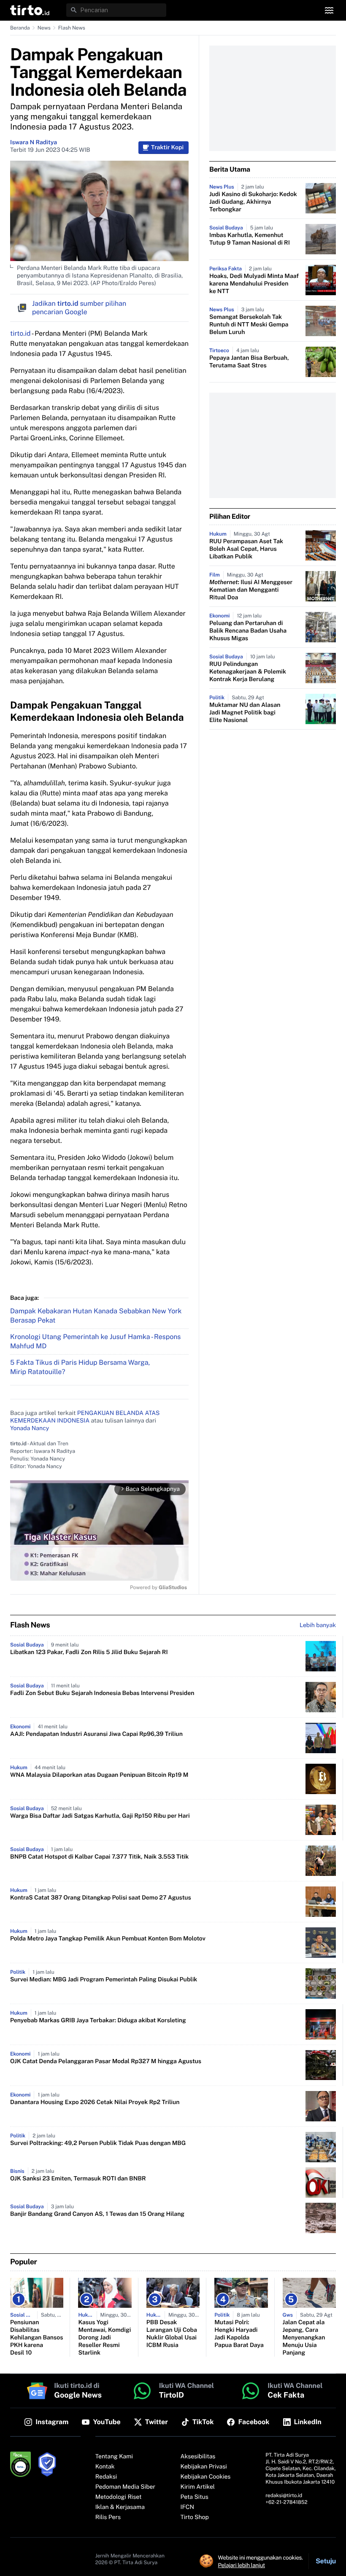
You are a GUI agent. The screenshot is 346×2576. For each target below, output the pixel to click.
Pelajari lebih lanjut (242, 2565)
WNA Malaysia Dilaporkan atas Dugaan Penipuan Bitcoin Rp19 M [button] (99, 1775)
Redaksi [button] (106, 2477)
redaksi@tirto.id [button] (284, 2495)
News (44, 28)
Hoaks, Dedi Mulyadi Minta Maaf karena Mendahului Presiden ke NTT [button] (254, 284)
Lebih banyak (318, 1625)
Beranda (20, 28)
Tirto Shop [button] (195, 2517)
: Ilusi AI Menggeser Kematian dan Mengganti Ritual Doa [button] (251, 590)
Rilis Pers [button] (108, 2517)
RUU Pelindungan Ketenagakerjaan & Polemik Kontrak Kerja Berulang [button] (248, 672)
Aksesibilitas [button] (198, 2457)
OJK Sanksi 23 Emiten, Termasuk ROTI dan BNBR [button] (78, 2179)
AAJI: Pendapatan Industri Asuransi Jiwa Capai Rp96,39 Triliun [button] (96, 1734)
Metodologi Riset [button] (119, 2497)
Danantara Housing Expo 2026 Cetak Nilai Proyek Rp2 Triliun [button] (95, 2102)
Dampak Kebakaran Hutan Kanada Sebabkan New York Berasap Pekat (96, 1316)
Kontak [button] (105, 2467)
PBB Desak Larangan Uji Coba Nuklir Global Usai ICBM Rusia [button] (172, 2334)
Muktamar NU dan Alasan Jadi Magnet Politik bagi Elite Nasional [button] (245, 713)
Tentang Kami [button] (114, 2457)
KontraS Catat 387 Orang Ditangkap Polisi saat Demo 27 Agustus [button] (101, 1898)
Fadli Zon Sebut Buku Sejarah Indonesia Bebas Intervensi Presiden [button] (102, 1693)
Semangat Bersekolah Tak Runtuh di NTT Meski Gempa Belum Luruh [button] (249, 325)
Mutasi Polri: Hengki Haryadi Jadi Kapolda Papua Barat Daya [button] (239, 2334)
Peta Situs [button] (195, 2497)
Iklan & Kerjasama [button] (120, 2507)
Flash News (72, 28)
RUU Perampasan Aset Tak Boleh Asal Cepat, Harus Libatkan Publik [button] (246, 549)
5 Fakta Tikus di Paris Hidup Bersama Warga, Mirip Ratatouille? (80, 1367)
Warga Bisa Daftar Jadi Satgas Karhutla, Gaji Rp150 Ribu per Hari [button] (100, 1816)
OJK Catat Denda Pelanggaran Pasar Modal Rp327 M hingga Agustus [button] (106, 2061)
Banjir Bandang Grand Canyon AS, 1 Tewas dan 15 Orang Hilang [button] (97, 2214)
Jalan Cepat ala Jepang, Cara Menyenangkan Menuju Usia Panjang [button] (304, 2338)
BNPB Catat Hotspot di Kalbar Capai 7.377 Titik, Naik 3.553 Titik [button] (99, 1857)
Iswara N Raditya (34, 143)
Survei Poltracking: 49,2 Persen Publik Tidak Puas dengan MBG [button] (98, 2143)
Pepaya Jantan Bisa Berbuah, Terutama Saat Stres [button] (249, 362)
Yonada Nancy (30, 1428)
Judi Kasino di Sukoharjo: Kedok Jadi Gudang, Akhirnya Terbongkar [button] (253, 202)
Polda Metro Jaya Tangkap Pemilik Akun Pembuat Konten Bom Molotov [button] (108, 1939)
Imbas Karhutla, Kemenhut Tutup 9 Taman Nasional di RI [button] (250, 239)
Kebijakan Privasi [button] (204, 2467)
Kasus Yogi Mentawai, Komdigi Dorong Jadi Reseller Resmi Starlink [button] (104, 2338)
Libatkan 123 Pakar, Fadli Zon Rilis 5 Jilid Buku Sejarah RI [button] (89, 1652)
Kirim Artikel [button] (198, 2487)
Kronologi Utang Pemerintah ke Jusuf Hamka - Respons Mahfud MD (95, 1341)
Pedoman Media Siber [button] (125, 2487)
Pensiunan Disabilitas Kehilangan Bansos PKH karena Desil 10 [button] (36, 2338)
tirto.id (20, 333)
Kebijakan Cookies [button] (206, 2477)
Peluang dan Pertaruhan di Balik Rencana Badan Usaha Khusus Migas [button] (248, 631)
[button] (30, 10)
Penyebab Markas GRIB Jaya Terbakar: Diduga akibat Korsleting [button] (98, 2021)
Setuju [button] (326, 2561)
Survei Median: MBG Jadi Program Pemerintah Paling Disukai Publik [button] (104, 1980)
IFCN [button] (187, 2507)
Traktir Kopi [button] (167, 148)
